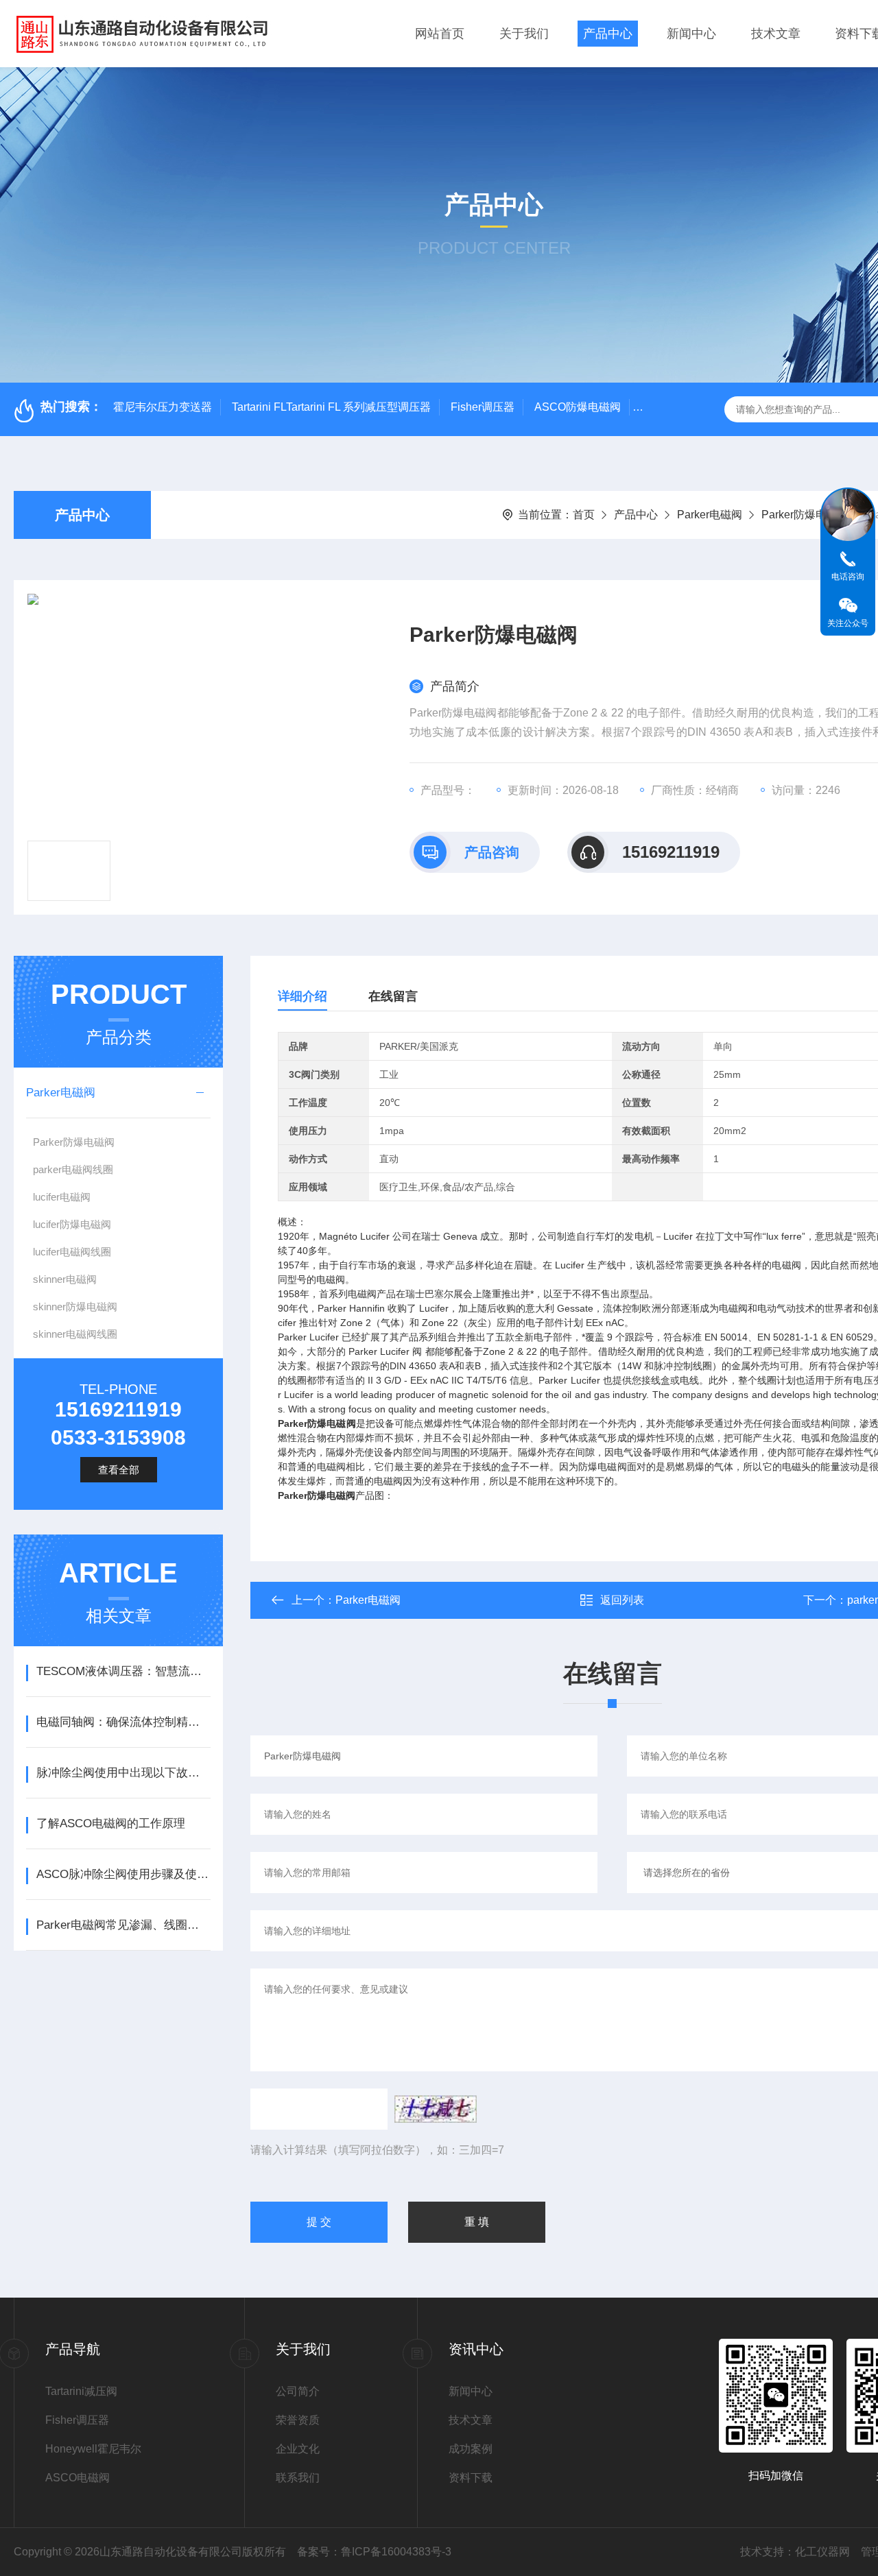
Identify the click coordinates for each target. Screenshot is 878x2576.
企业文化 (298, 2449)
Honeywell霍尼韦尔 (93, 2449)
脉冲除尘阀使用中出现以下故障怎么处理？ (123, 1773)
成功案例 (471, 2449)
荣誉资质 (298, 2420)
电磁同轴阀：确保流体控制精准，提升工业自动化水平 (123, 1722)
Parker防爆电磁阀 (805, 515)
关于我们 (524, 34)
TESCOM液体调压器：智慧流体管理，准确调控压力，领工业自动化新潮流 (123, 1671)
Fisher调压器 (483, 407)
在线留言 (393, 996)
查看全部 (119, 1470)
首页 (584, 515)
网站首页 (440, 34)
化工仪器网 (822, 2552)
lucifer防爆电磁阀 (72, 1224)
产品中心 (608, 34)
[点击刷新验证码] (436, 2109)
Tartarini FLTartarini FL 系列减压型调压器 (331, 407)
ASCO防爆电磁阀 (578, 407)
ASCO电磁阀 (78, 2478)
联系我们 (298, 2478)
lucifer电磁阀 (62, 1197)
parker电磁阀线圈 (73, 1169)
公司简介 (298, 2391)
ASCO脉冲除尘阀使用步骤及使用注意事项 (123, 1874)
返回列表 (622, 1600)
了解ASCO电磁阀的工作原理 (111, 1823)
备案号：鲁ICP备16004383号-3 (374, 2552)
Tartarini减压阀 (81, 2391)
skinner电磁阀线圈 (75, 1334)
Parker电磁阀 (710, 515)
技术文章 (776, 34)
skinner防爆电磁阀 (75, 1307)
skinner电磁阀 (65, 1279)
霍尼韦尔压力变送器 (163, 407)
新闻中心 (691, 34)
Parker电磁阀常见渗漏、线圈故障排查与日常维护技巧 (123, 1925)
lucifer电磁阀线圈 (72, 1252)
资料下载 (471, 2478)
